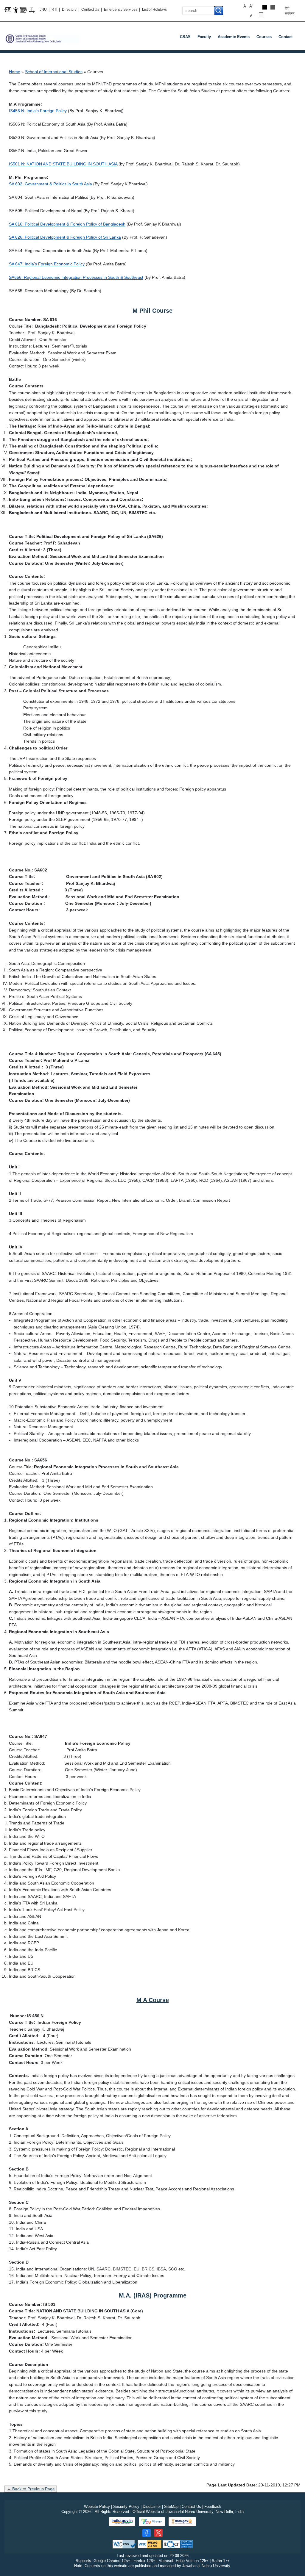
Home (15, 72)
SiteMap (171, 2507)
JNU (44, 10)
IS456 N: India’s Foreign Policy (38, 111)
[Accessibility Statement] (16, 10)
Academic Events (234, 37)
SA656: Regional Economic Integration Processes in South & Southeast (76, 277)
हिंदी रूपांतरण (290, 11)
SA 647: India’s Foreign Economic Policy (47, 264)
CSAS (185, 37)
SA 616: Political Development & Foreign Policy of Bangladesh (67, 224)
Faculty (204, 37)
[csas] (42, 36)
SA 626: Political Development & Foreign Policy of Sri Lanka (65, 237)
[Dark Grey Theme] (273, 7)
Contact (285, 37)
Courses (264, 37)
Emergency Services (121, 10)
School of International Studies (54, 72)
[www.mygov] (152, 2522)
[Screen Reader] (23, 9)
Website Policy (97, 2507)
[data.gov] (182, 2522)
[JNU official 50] (158, 2533)
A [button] (252, 6)
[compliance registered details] (178, 2544)
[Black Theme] (265, 7)
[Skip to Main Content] (8, 9)
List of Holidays (154, 10)
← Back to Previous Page (31, 2489)
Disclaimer (152, 2507)
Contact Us (91, 10)
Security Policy (126, 2507)
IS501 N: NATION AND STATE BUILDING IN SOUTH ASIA (63, 164)
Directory (70, 10)
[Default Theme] (261, 15)
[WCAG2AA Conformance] (150, 2544)
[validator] (125, 2544)
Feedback (213, 2507)
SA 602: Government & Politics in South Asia (50, 184)
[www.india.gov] (122, 2522)
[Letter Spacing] (32, 10)
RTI (55, 10)
